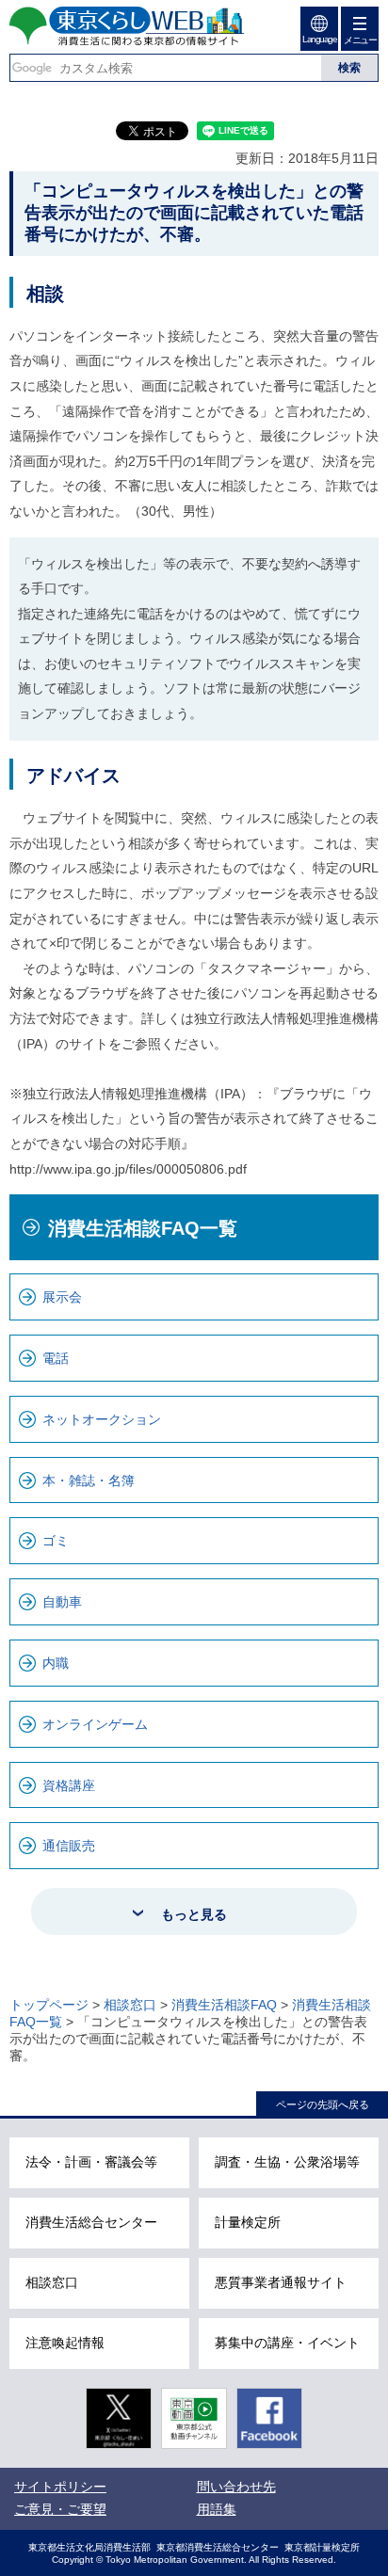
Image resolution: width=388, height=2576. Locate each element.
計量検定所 (248, 2222)
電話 (56, 1358)
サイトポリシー (60, 2487)
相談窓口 (130, 2005)
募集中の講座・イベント (287, 2343)
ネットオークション (102, 1419)
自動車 (62, 1602)
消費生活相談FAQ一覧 (143, 1228)
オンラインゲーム (95, 1724)
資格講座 (69, 1785)
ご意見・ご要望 (60, 2509)
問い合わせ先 (236, 2487)
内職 (56, 1663)
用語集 (217, 2509)
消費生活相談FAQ (224, 2005)
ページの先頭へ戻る (323, 2104)
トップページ (49, 2005)
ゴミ (56, 1541)
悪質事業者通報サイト (281, 2282)
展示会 (62, 1297)
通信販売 (69, 1846)
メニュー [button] (360, 40)
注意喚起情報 (65, 2343)
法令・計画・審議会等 (91, 2162)
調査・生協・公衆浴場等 (287, 2162)
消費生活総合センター (91, 2222)
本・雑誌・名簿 (89, 1480)
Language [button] (319, 39)
